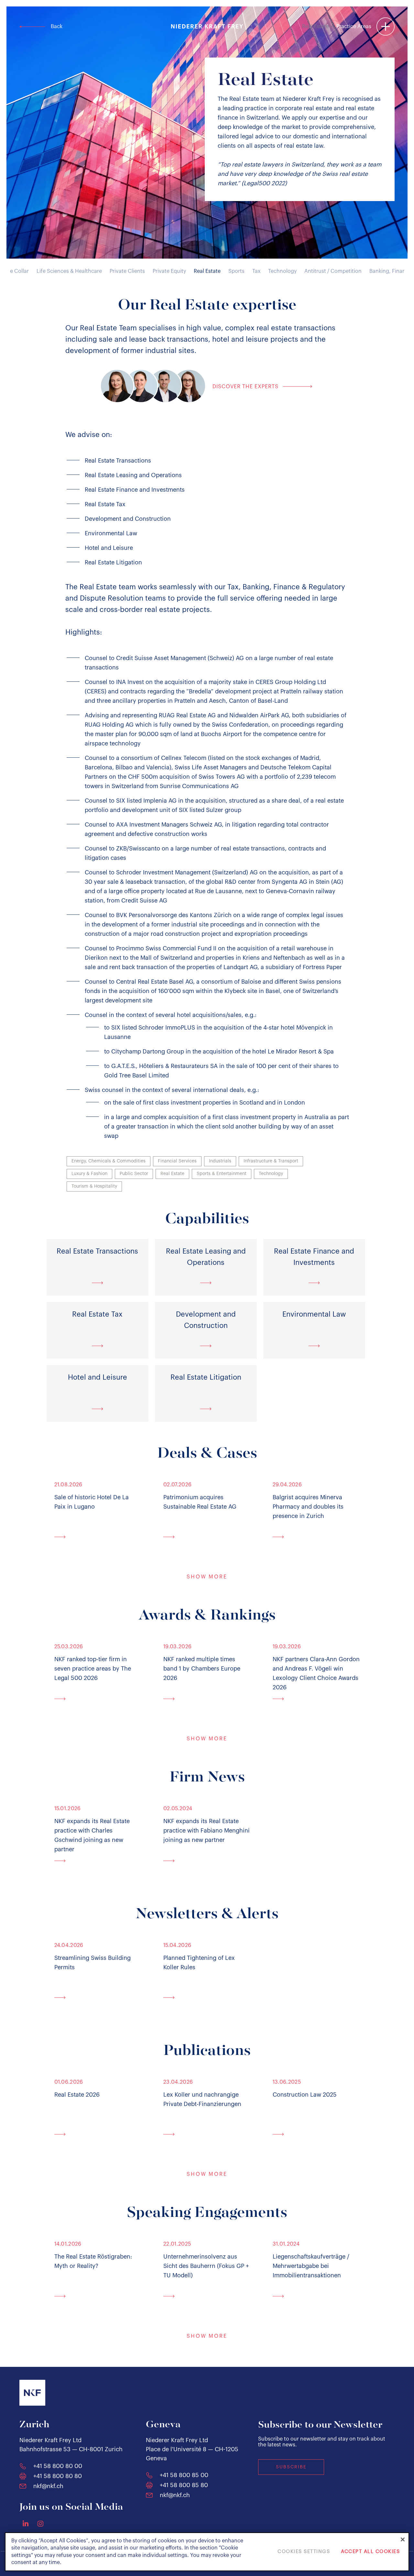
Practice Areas (354, 27)
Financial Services (177, 1161)
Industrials (220, 1161)
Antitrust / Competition (333, 271)
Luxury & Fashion (89, 1174)
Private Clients (127, 271)
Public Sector (134, 1174)
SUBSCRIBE (291, 2467)
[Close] (403, 2539)
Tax (256, 271)
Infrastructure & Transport (271, 1161)
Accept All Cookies (370, 2552)
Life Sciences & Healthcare (69, 271)
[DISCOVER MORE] (98, 1536)
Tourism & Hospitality (94, 1186)
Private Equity (169, 271)
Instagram (40, 2524)
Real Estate (207, 271)
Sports (236, 271)
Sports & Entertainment (222, 1174)
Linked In (26, 2523)
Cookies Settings (304, 2552)
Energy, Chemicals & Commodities (109, 1161)
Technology (282, 271)
